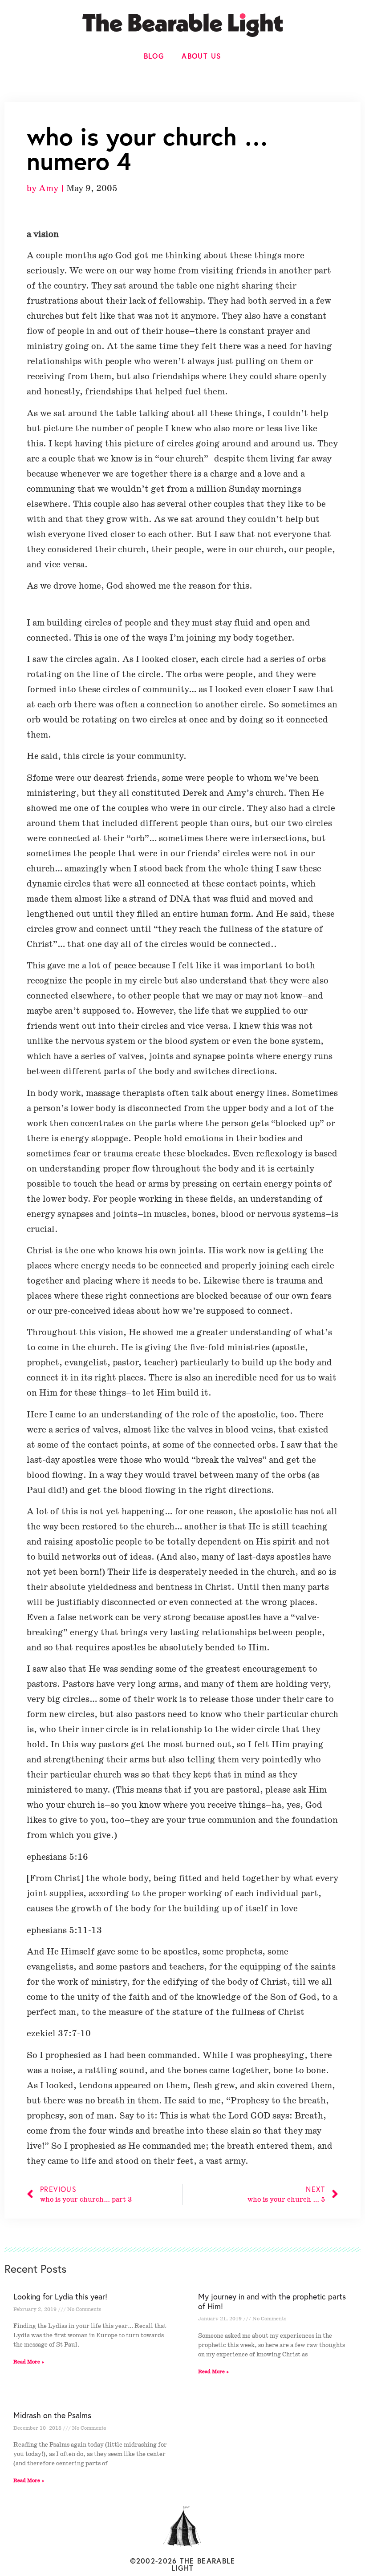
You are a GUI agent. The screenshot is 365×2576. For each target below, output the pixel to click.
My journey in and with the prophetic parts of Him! (272, 2301)
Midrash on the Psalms (52, 2415)
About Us (201, 56)
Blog (154, 56)
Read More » (29, 2362)
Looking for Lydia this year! (60, 2296)
